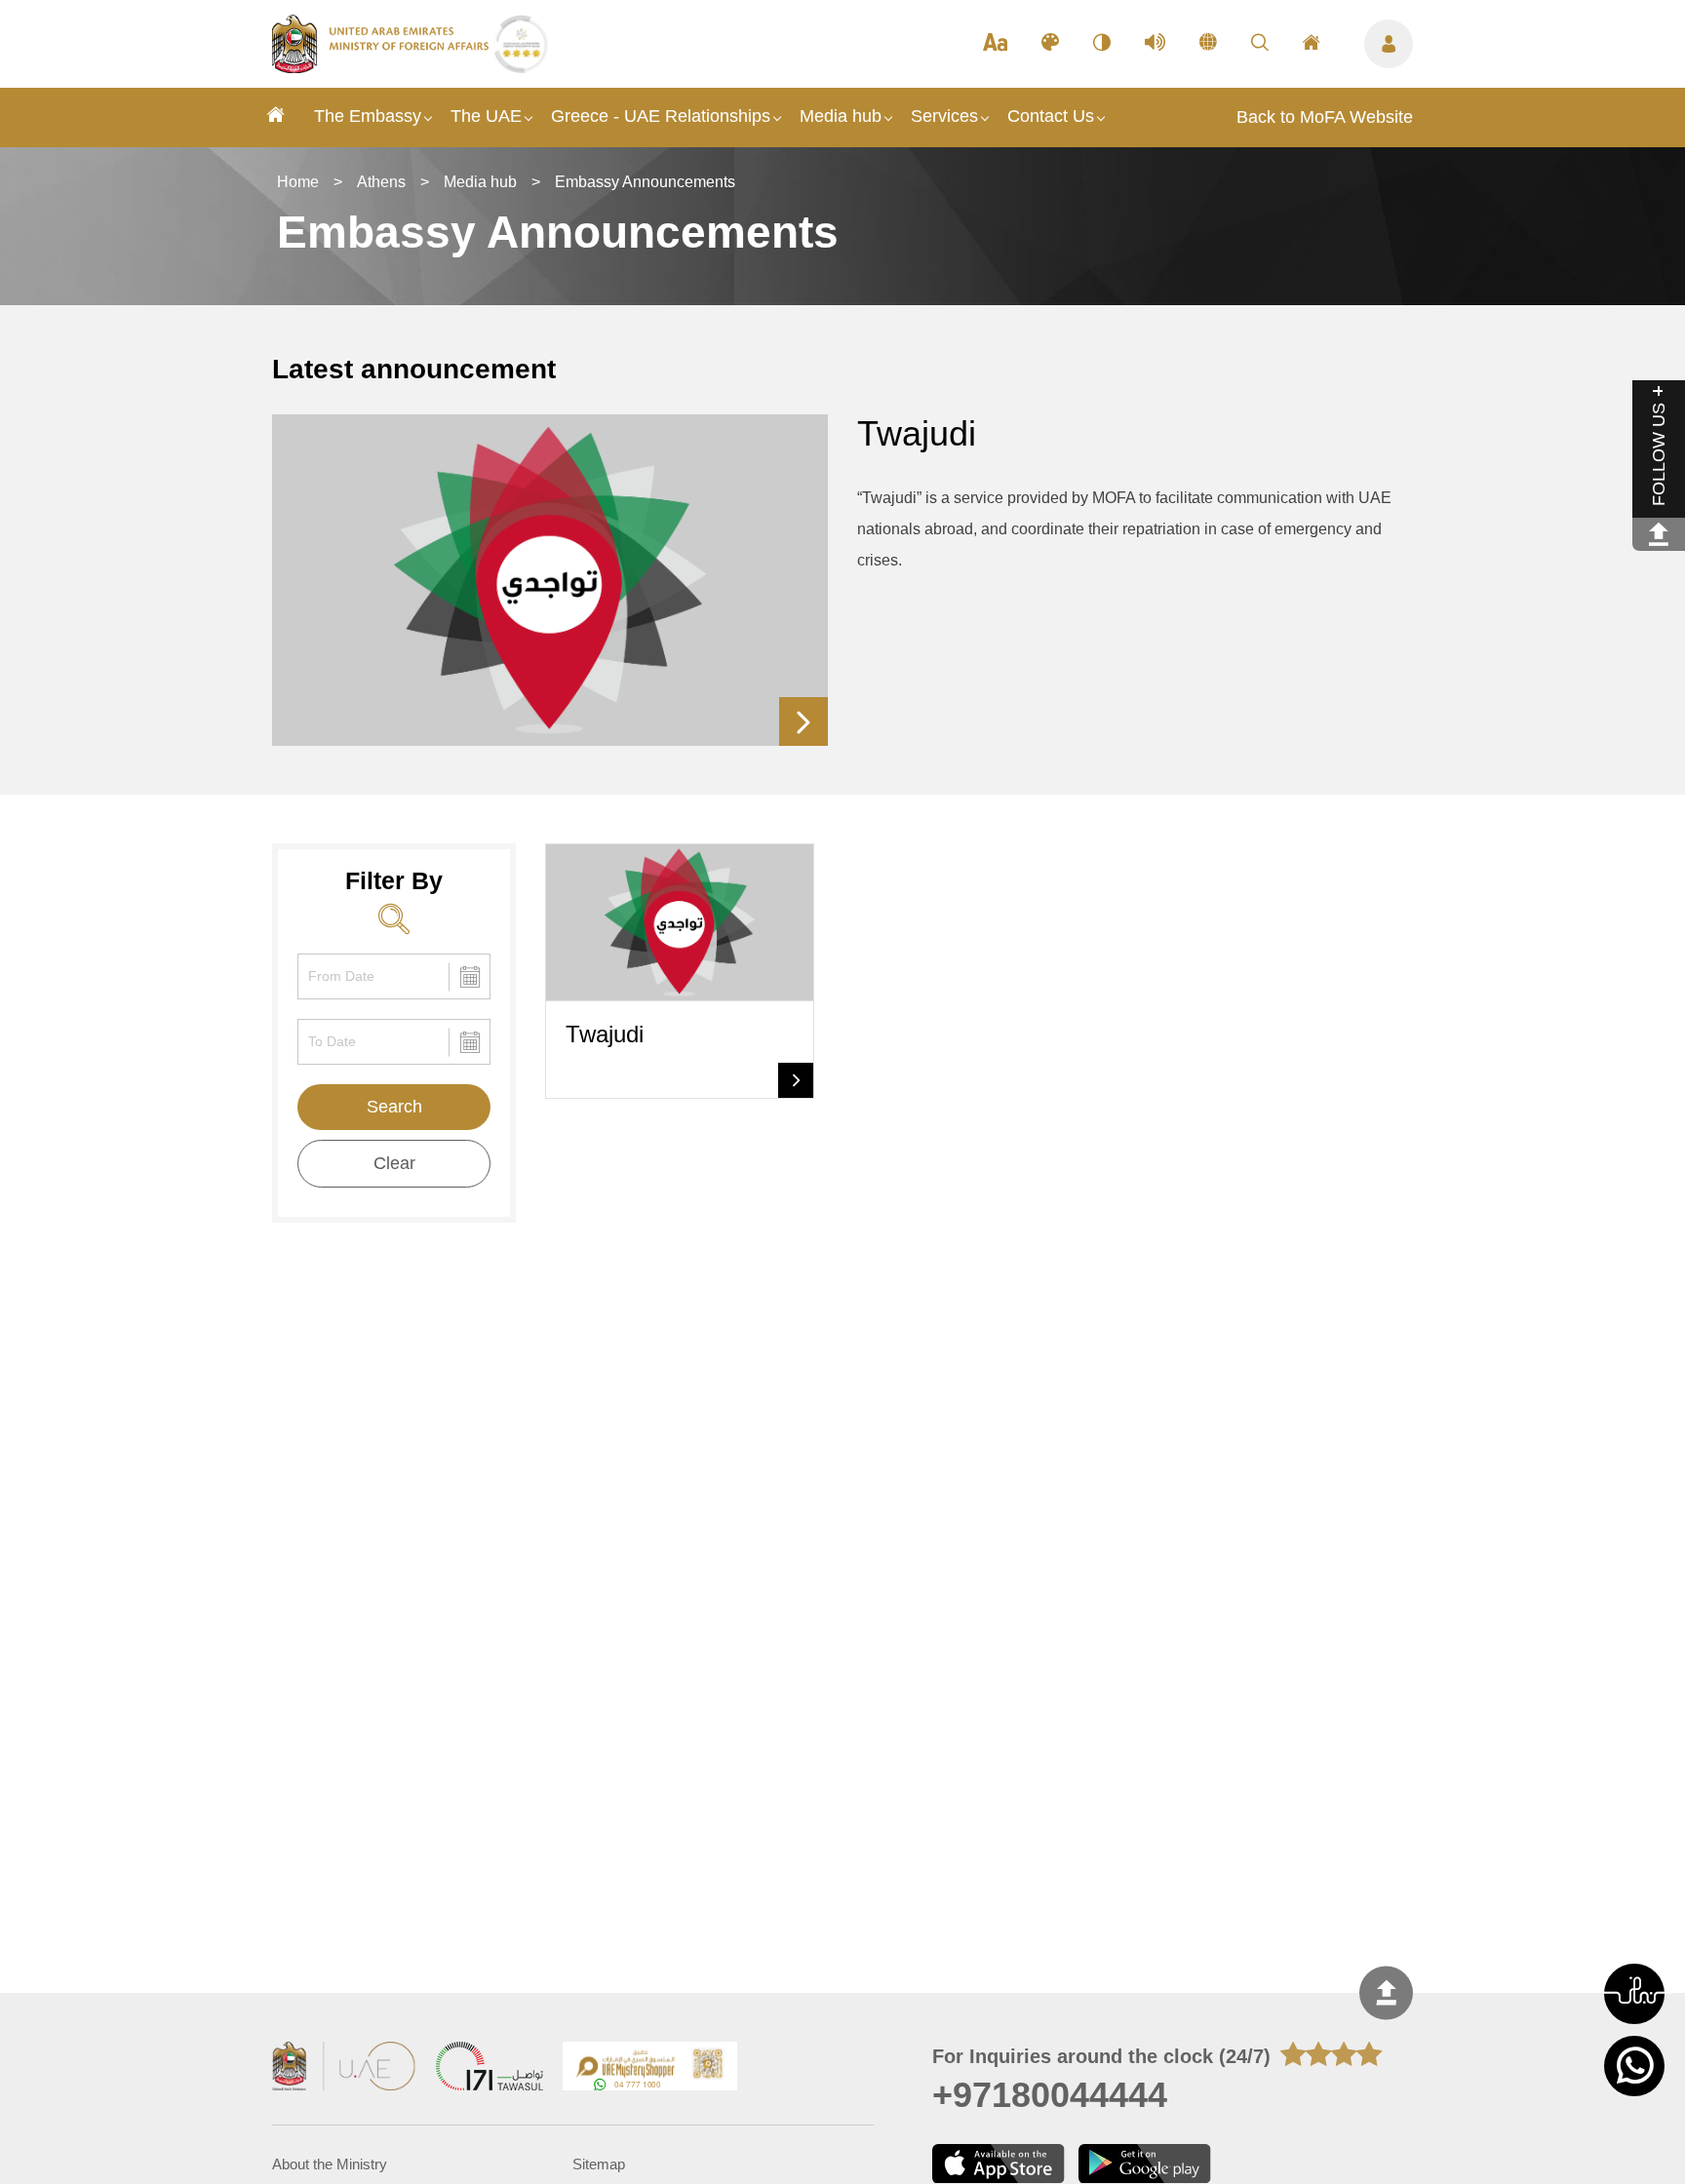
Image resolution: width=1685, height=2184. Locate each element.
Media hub (841, 116)
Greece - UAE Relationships (661, 116)
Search (394, 1107)
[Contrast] (1102, 44)
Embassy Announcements (645, 182)
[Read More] (803, 721)
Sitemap (599, 2164)
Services (944, 116)
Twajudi (917, 433)
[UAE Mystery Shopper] (650, 2068)
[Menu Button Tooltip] (1389, 44)
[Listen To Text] (1155, 44)
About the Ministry (330, 2164)
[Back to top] (1386, 1993)
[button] (1634, 1994)
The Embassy (368, 116)
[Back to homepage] (383, 67)
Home (298, 182)
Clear (394, 1163)
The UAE (486, 116)
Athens (381, 182)
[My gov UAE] (490, 2068)
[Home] (276, 117)
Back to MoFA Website (1325, 117)
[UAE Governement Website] (344, 2068)
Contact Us (1051, 116)
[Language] (1208, 44)
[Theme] (1050, 44)
